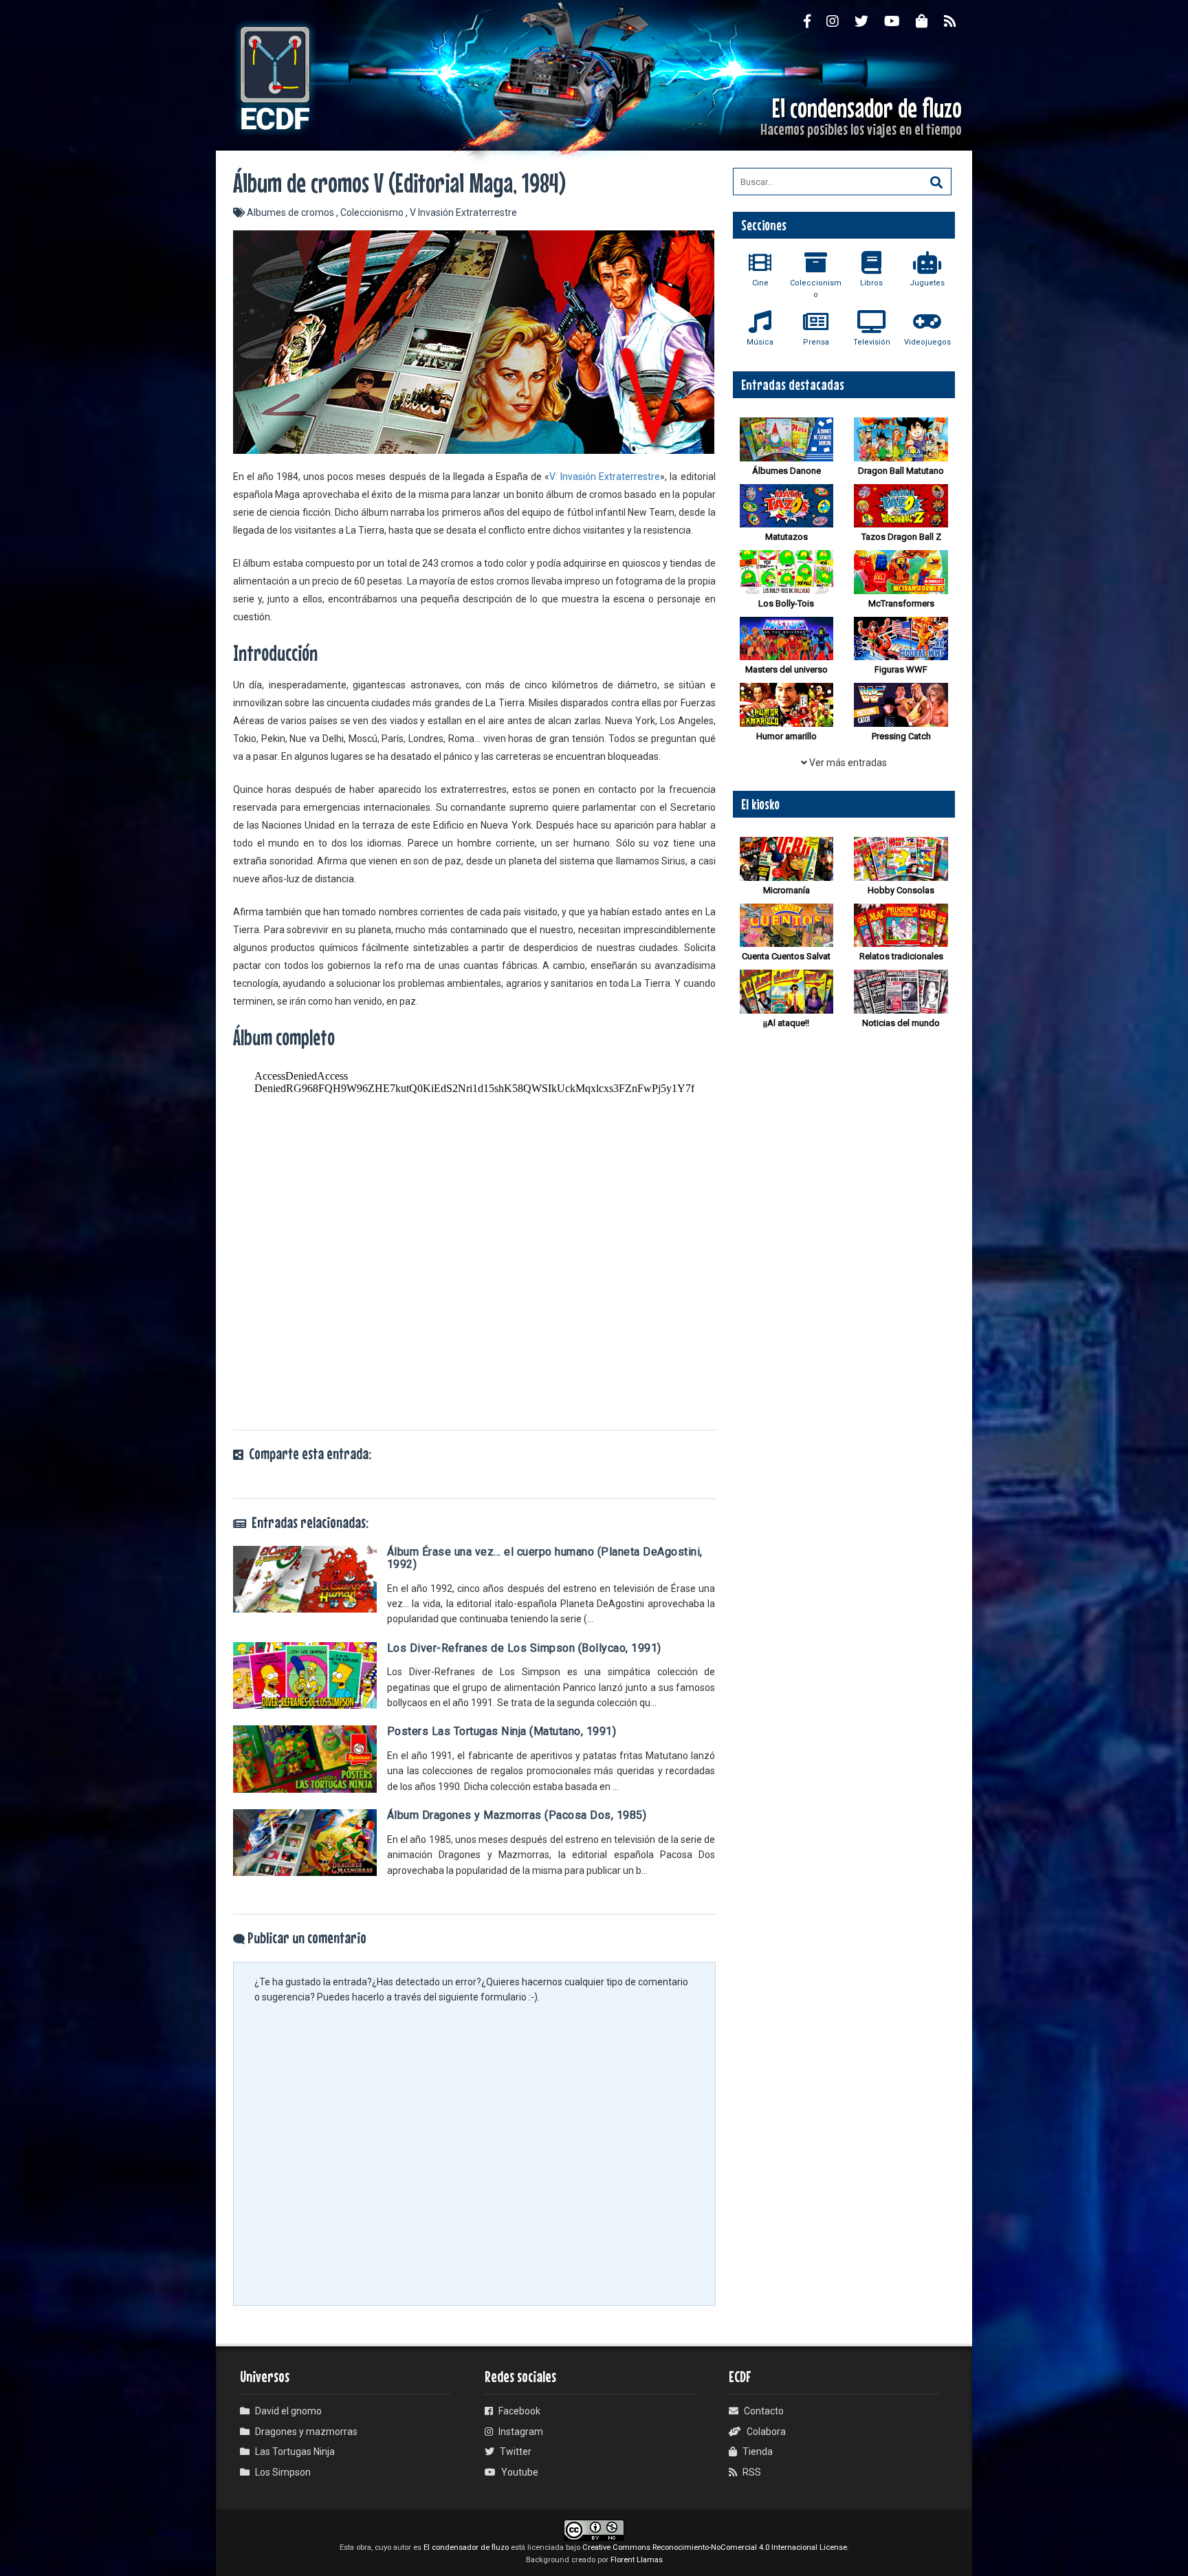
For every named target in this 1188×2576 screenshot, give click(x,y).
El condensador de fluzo (466, 2547)
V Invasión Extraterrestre (463, 212)
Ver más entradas (847, 763)
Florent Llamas (637, 2560)
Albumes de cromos (291, 212)
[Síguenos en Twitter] (869, 21)
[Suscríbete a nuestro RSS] (958, 21)
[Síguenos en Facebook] (815, 21)
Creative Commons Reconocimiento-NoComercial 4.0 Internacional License (715, 2547)
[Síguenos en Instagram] (840, 21)
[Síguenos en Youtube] (900, 21)
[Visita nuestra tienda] (930, 21)
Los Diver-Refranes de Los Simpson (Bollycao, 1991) (524, 1648)
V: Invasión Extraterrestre (605, 477)
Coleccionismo (373, 212)
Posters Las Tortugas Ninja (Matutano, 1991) (502, 1731)
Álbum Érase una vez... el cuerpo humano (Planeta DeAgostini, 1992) (545, 1558)
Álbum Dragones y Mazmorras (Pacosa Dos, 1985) (517, 1815)
